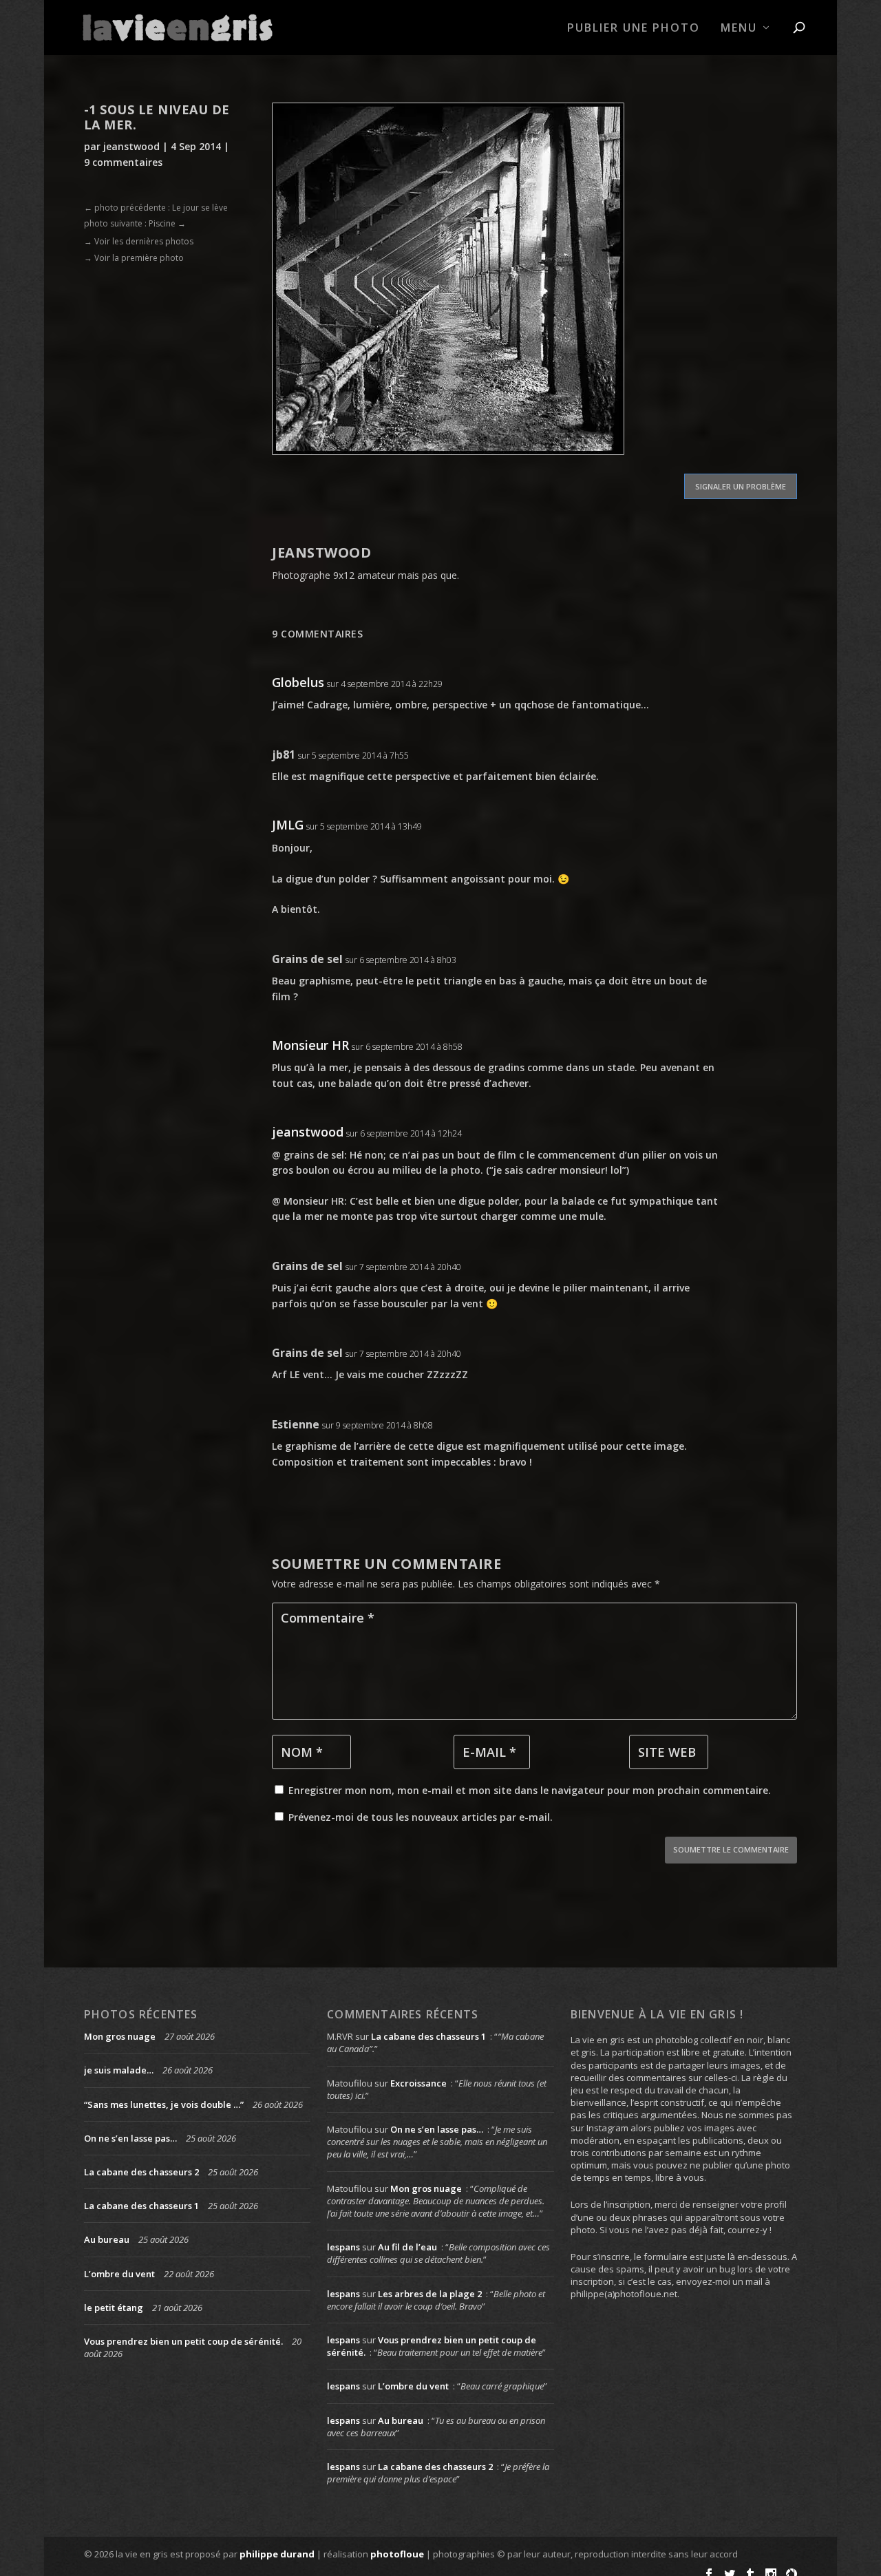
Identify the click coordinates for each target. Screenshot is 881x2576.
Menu (739, 29)
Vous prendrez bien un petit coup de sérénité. (183, 2341)
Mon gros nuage (120, 2036)
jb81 (284, 754)
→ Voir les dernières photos (139, 241)
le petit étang (114, 2308)
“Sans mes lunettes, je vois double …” (164, 2104)
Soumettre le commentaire (731, 1849)
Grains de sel (307, 959)
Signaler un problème (741, 486)
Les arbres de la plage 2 (430, 2294)
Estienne (296, 1424)
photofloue (397, 2554)
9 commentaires (123, 162)
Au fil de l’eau (407, 2247)
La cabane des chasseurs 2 (141, 2172)
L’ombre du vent (119, 2274)
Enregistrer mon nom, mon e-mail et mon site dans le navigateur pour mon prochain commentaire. (530, 1790)
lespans (343, 2247)
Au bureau (107, 2239)
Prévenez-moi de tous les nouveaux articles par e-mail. (421, 1817)
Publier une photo (634, 29)
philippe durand (277, 2554)
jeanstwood (131, 146)
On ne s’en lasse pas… (130, 2138)
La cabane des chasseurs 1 (141, 2206)
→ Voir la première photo (134, 258)
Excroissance (418, 2083)
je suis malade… (119, 2070)
